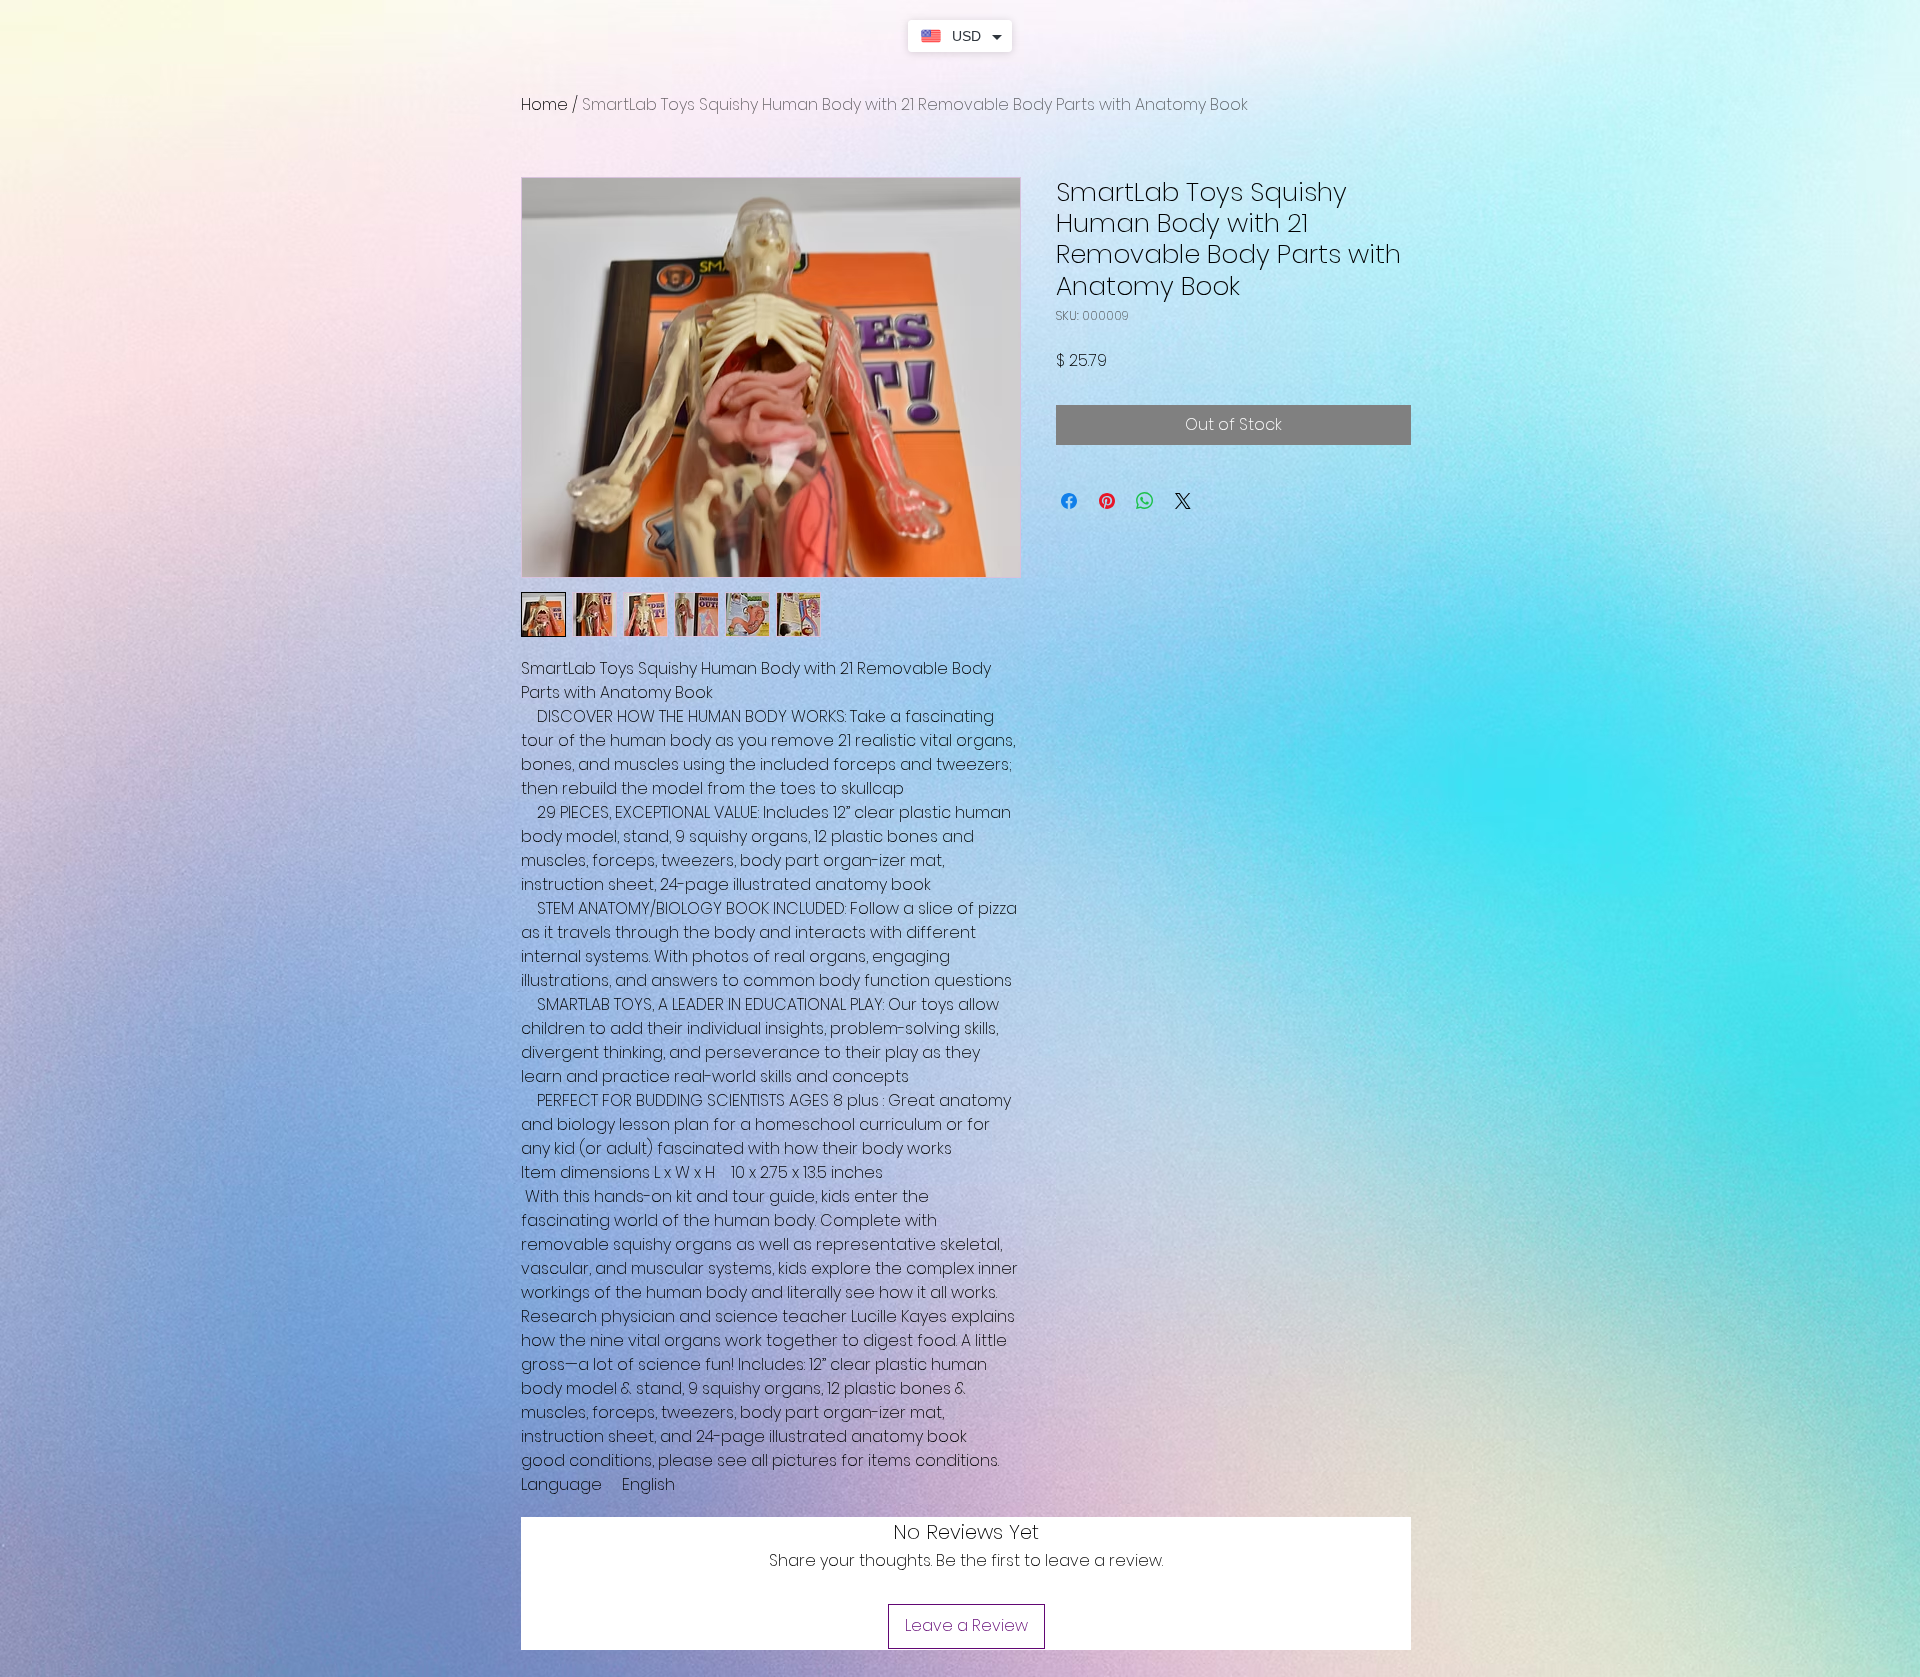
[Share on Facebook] (1069, 501)
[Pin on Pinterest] (1107, 501)
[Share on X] (1183, 501)
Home (544, 104)
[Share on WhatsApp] (1145, 501)
